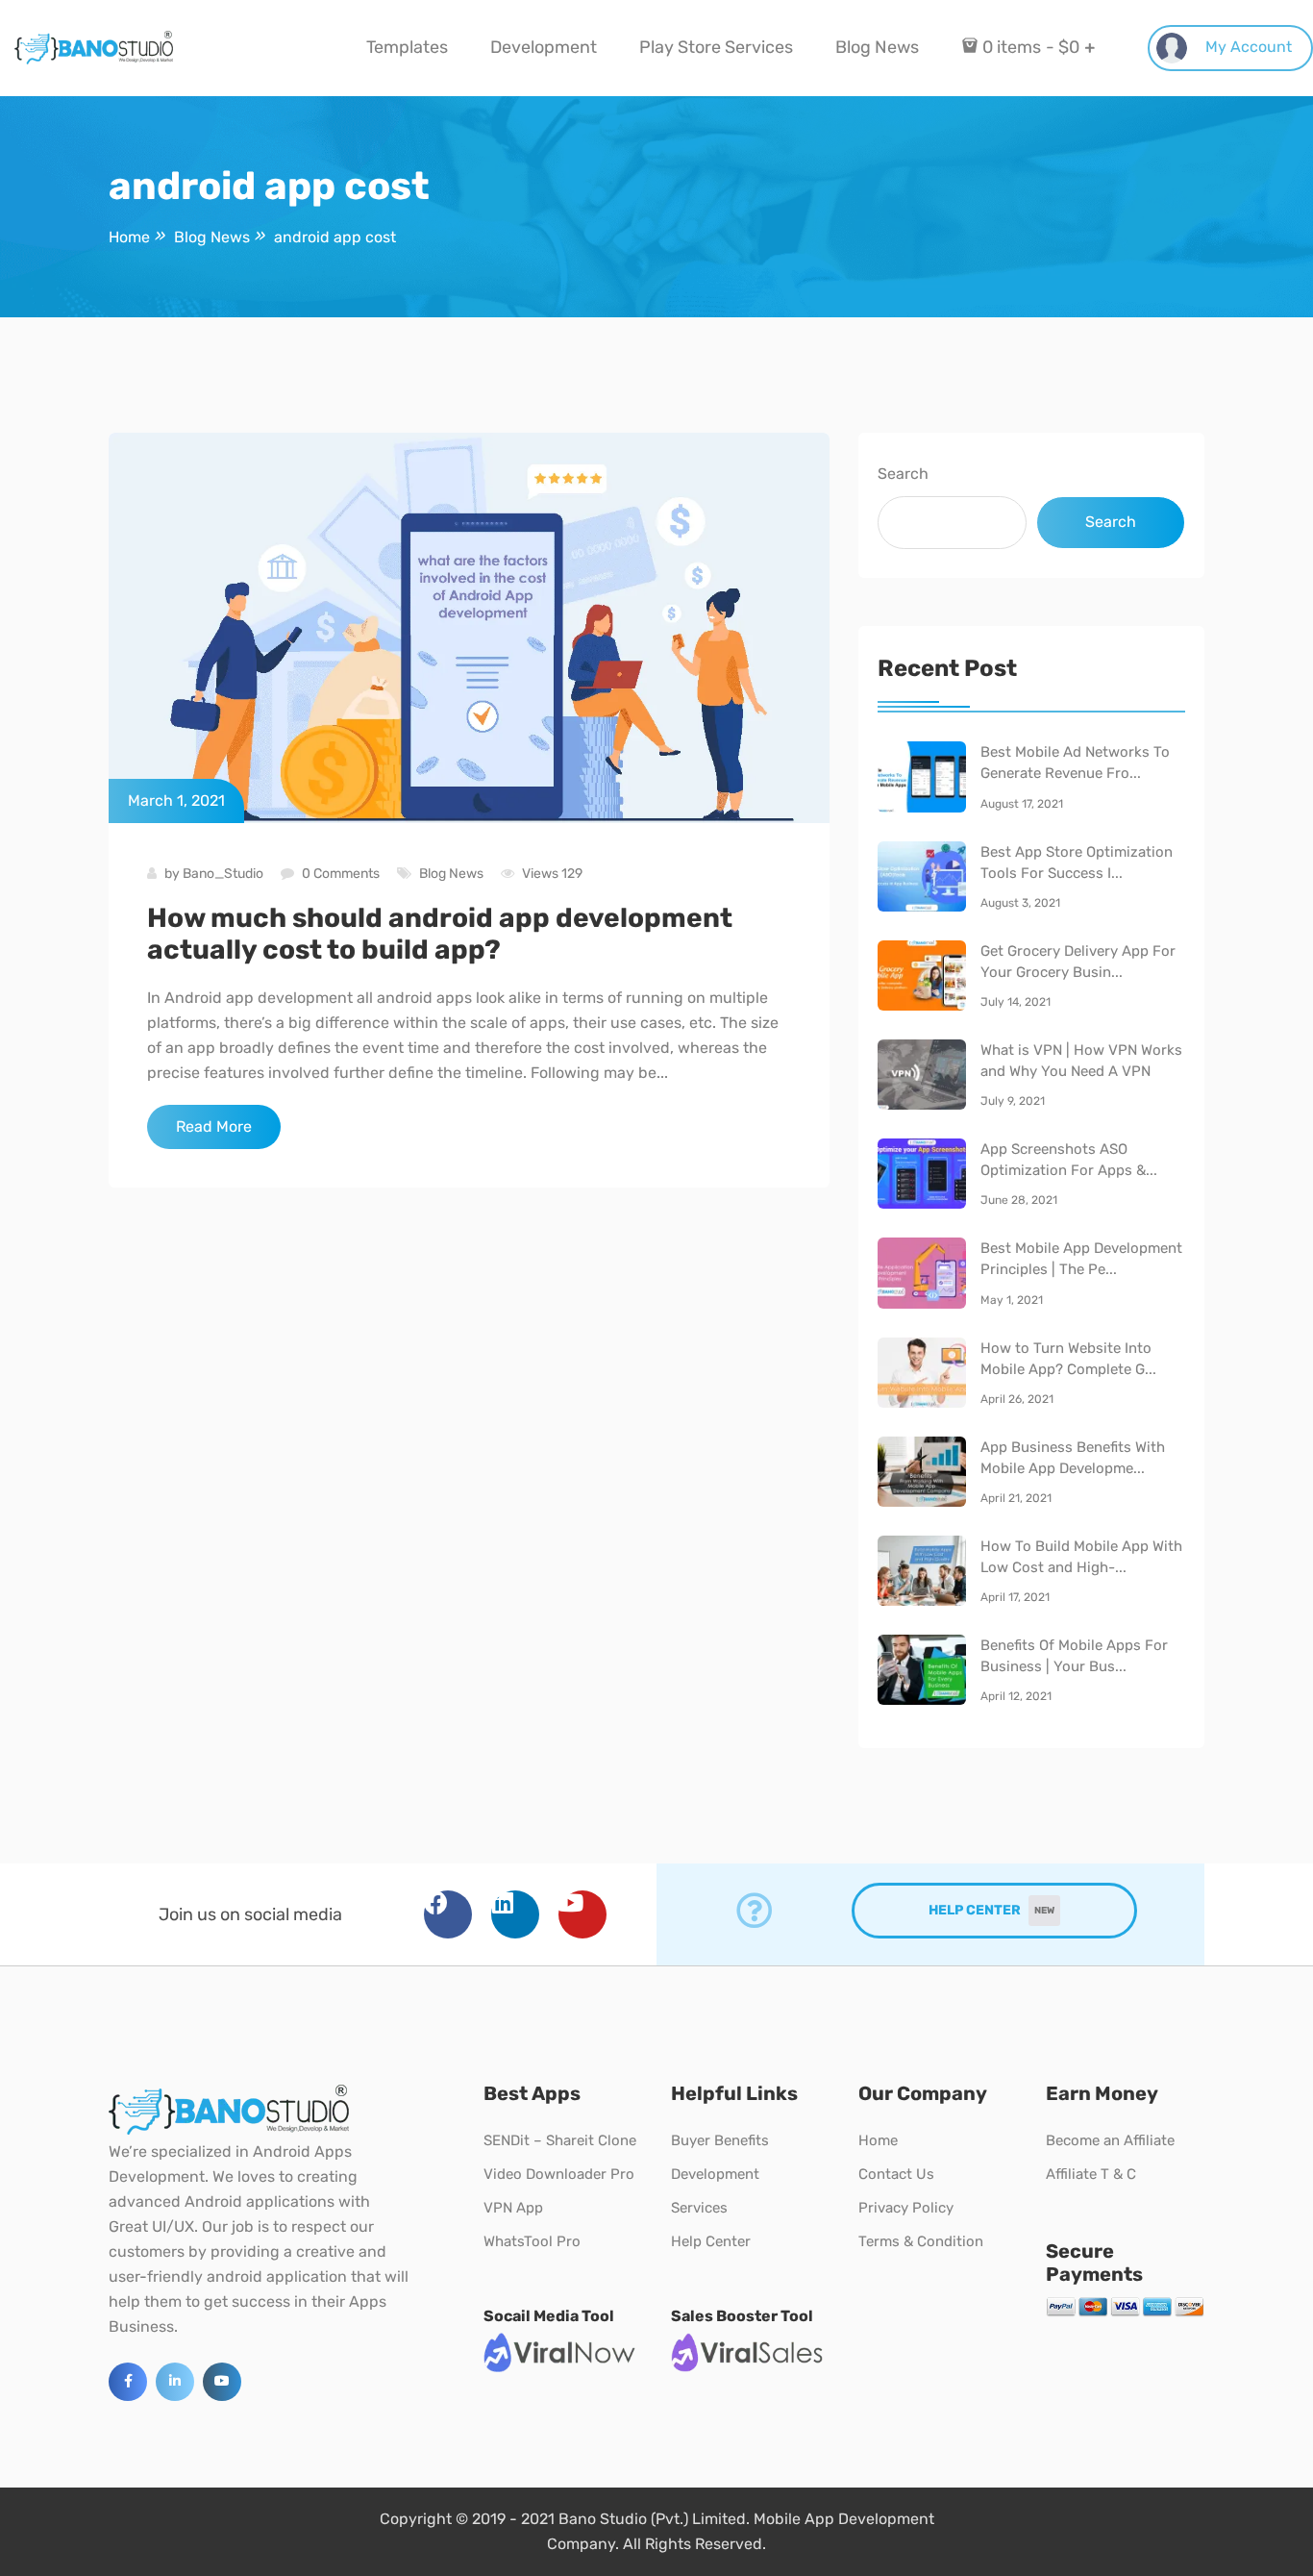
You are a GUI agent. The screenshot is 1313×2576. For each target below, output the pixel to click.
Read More (214, 1126)
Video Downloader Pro (559, 2174)
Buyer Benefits (720, 2140)
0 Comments (341, 874)
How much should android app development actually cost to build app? (440, 934)
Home (878, 2140)
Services (699, 2208)
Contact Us (896, 2174)
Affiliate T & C (1091, 2174)
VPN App (513, 2208)
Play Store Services (716, 47)
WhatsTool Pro (532, 2241)
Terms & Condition (921, 2241)
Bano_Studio (223, 874)
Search (903, 474)
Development (544, 47)
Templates (407, 47)
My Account (1247, 47)
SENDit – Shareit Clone (560, 2140)
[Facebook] (448, 1914)
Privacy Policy (906, 2208)
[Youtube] (582, 1914)
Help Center (711, 2241)
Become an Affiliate (1110, 2140)
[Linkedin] (515, 1914)
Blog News (877, 47)
